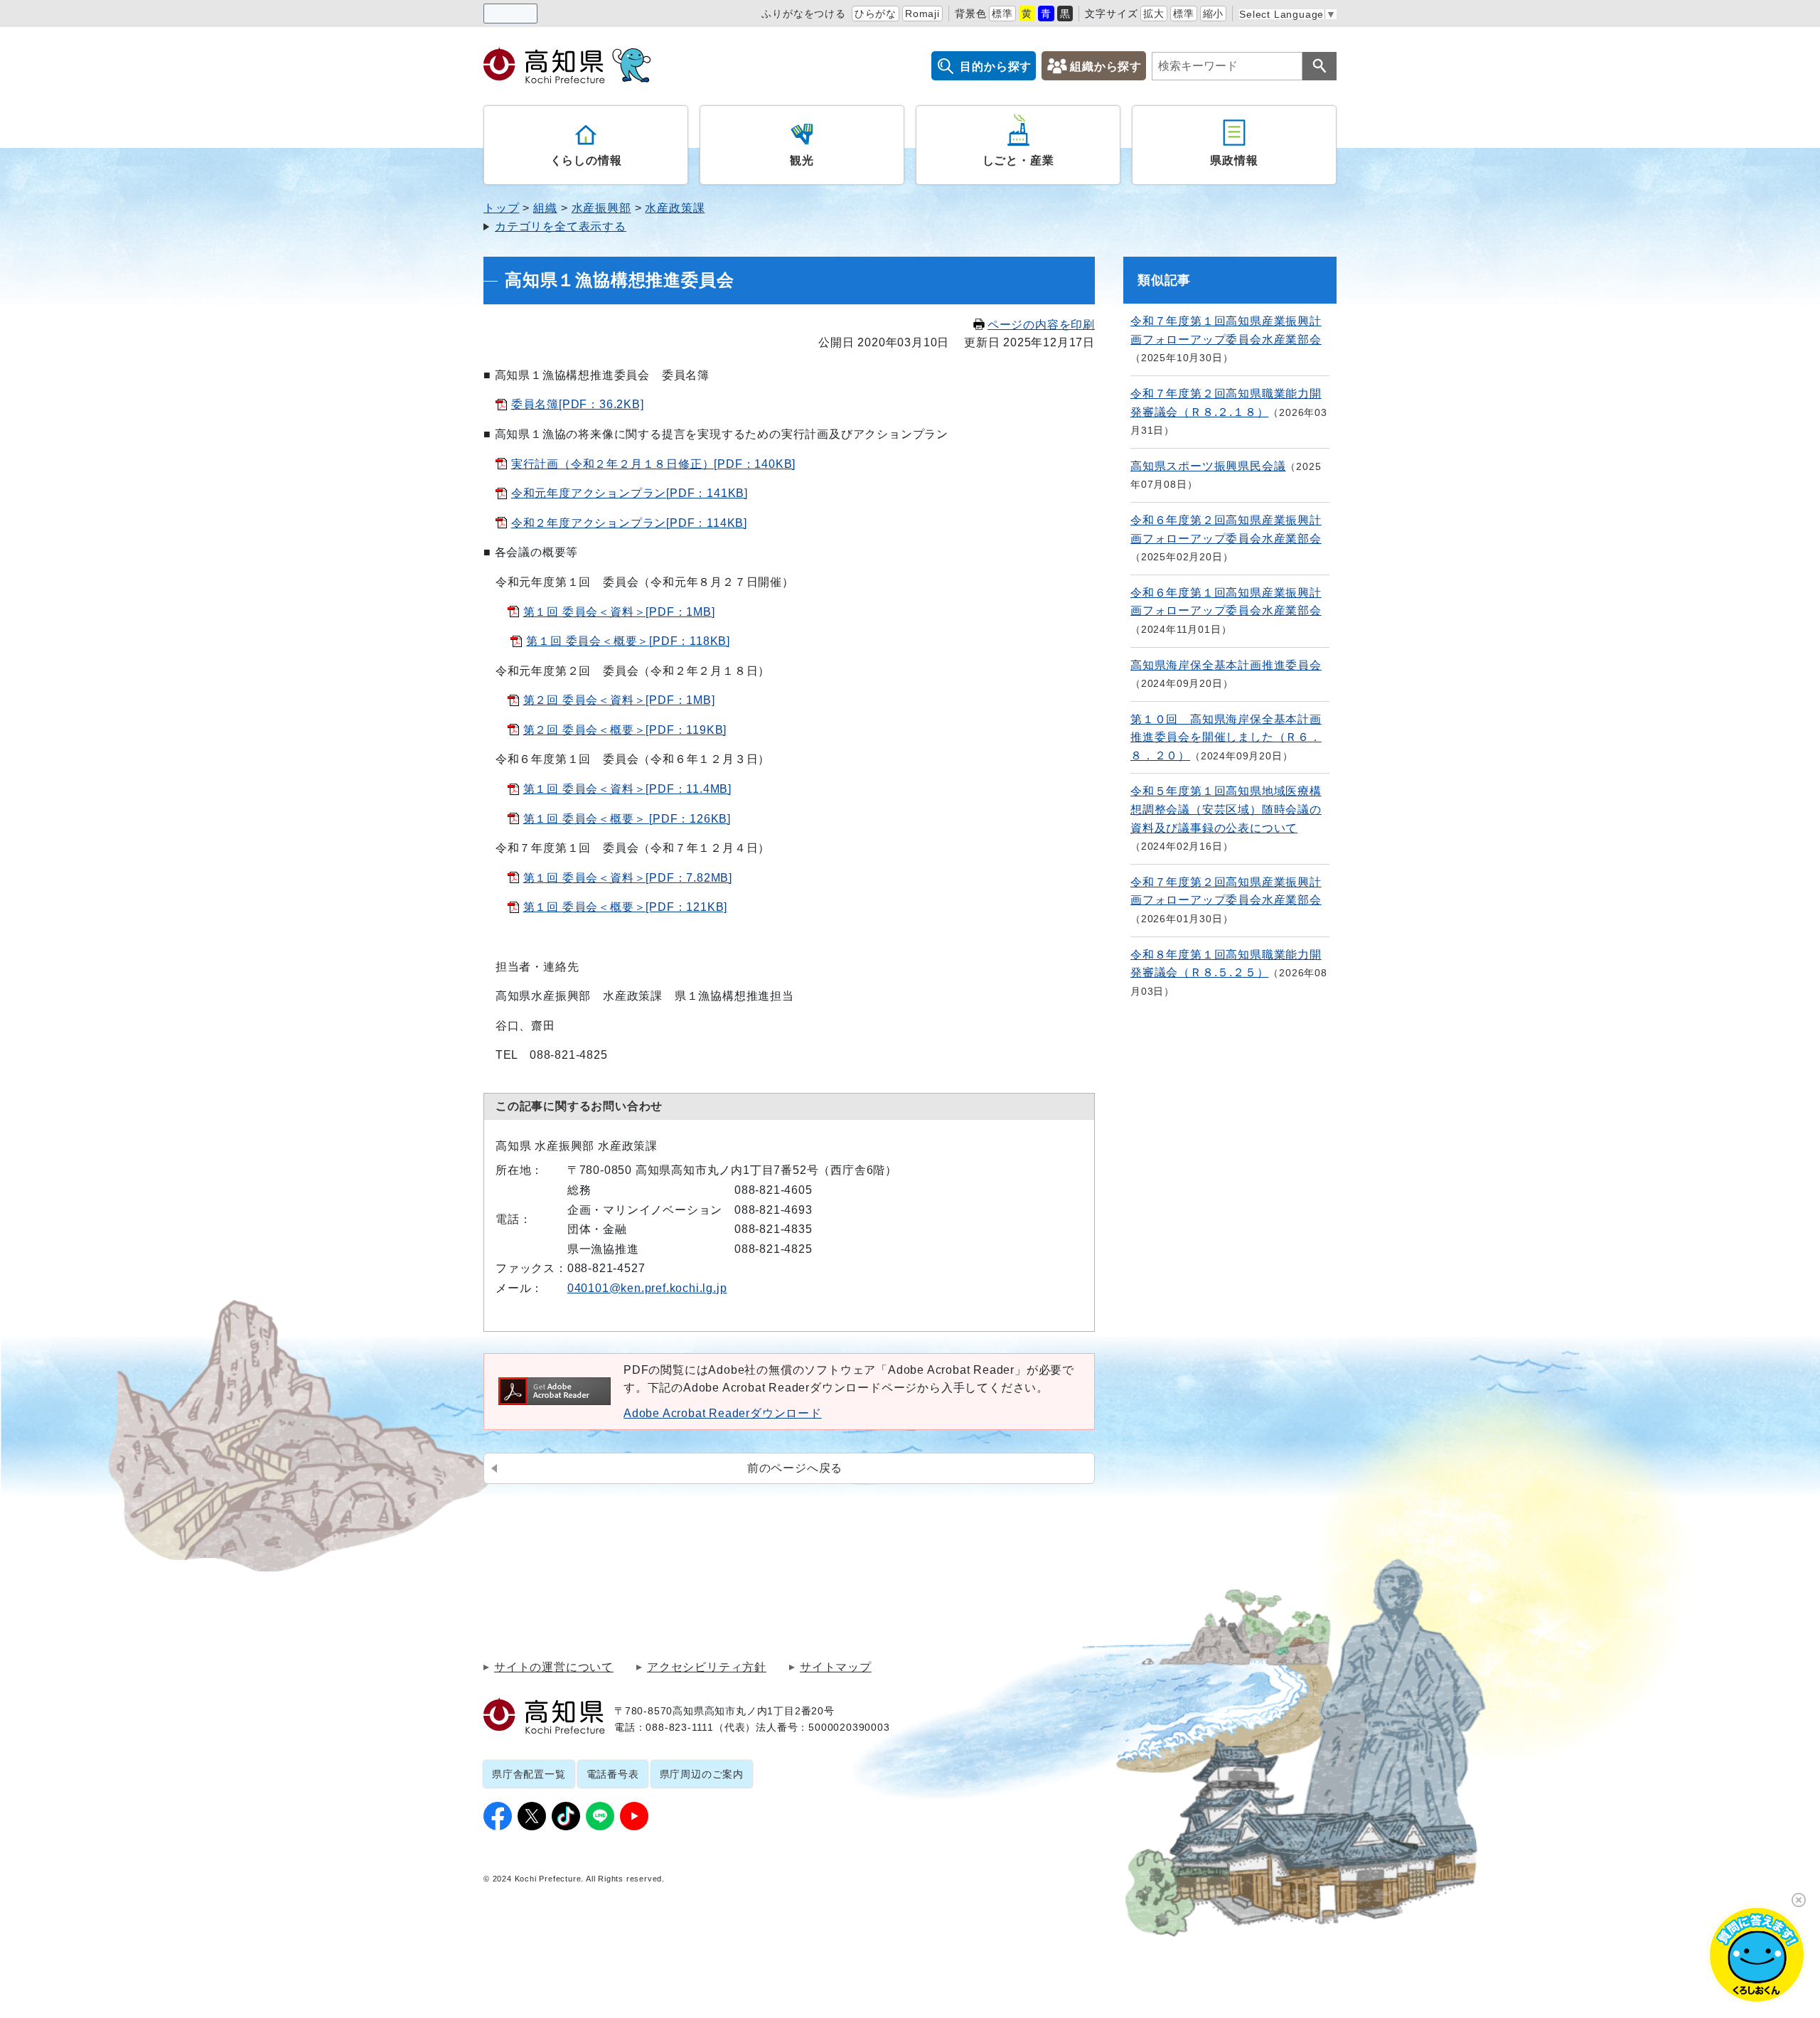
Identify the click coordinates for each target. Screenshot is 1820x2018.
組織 (545, 208)
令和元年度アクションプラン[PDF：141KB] (630, 493)
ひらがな (876, 14)
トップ (501, 208)
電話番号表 (613, 1774)
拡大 (1154, 14)
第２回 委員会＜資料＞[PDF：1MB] (619, 700)
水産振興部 (601, 208)
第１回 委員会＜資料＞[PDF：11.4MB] (627, 789)
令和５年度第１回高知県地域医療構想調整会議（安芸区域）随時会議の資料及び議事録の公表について (1226, 809)
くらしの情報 (586, 160)
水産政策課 (675, 208)
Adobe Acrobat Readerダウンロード (723, 1413)
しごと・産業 (1018, 160)
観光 (802, 160)
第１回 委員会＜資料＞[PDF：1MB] (619, 612)
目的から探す (996, 66)
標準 (1002, 14)
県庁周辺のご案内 (702, 1774)
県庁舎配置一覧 (529, 1774)
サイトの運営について (554, 1667)
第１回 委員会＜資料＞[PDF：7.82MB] (628, 878)
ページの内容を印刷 (1041, 325)
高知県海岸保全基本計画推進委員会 (1226, 665)
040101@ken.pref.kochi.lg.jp (647, 1288)
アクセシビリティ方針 (707, 1667)
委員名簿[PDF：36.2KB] (578, 404)
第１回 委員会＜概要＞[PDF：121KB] (626, 907)
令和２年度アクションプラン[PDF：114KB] (629, 523)
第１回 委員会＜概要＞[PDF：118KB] (628, 641)
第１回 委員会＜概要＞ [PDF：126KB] (627, 819)
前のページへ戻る (795, 1468)
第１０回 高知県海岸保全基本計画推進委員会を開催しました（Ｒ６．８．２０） (1226, 737)
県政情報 (1234, 160)
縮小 (1214, 14)
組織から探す (1106, 66)
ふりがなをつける (803, 14)
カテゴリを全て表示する (561, 226)
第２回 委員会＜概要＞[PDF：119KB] (625, 730)
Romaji (922, 14)
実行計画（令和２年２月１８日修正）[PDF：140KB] (653, 464)
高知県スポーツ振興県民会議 (1208, 466)
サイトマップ (836, 1667)
